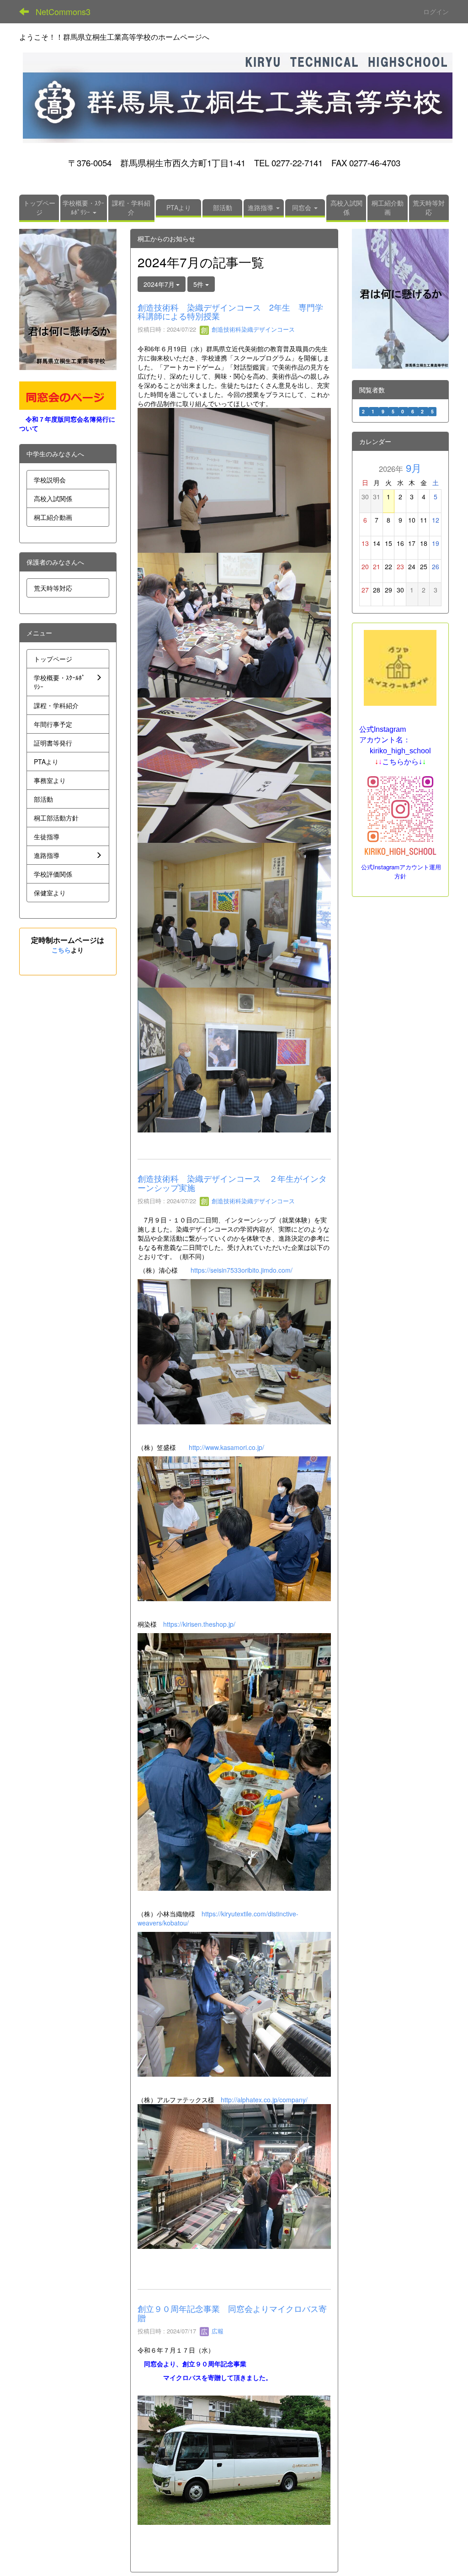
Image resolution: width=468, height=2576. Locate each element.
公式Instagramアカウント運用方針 (401, 871)
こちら (61, 950)
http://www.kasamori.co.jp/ (226, 1447)
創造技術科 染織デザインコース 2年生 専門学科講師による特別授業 (230, 312)
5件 (199, 284)
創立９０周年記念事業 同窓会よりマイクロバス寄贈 (232, 2313)
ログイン (436, 11)
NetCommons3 (63, 11)
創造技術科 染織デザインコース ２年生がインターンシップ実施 (232, 1183)
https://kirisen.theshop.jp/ (199, 1624)
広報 (217, 2331)
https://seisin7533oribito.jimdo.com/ (242, 1270)
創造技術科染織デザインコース (252, 329)
